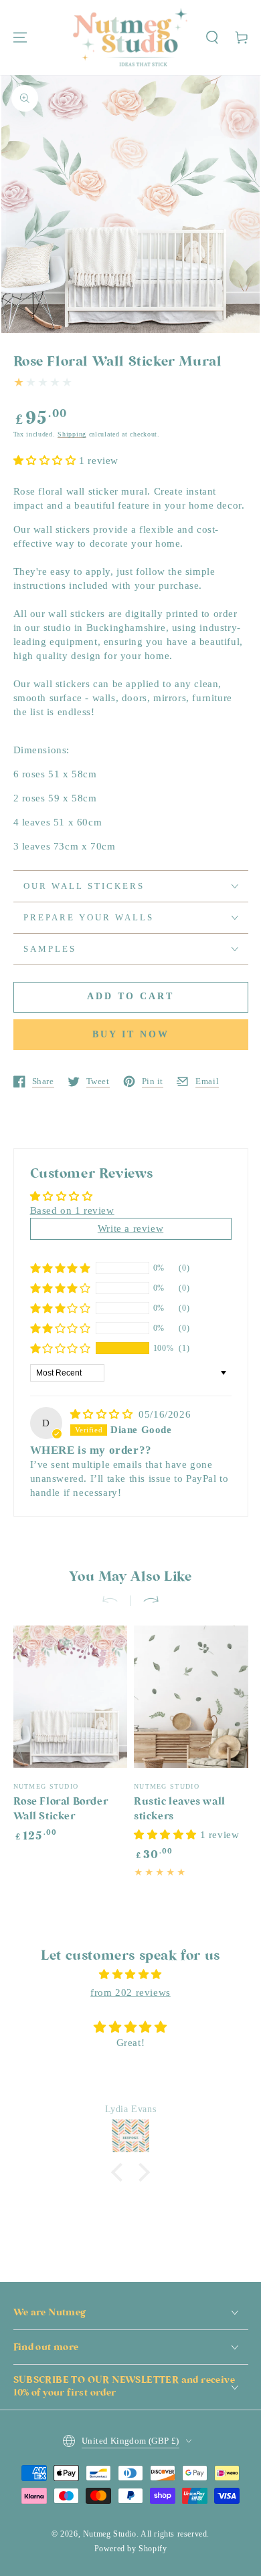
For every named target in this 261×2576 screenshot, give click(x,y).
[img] (103, 1414)
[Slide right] (145, 1601)
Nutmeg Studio (110, 2534)
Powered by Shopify (131, 2549)
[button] (212, 37)
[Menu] (20, 37)
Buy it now (131, 1034)
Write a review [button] (130, 1229)
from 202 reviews (130, 1992)
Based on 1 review (72, 1210)
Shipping (72, 434)
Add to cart (130, 996)
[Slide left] (116, 1601)
